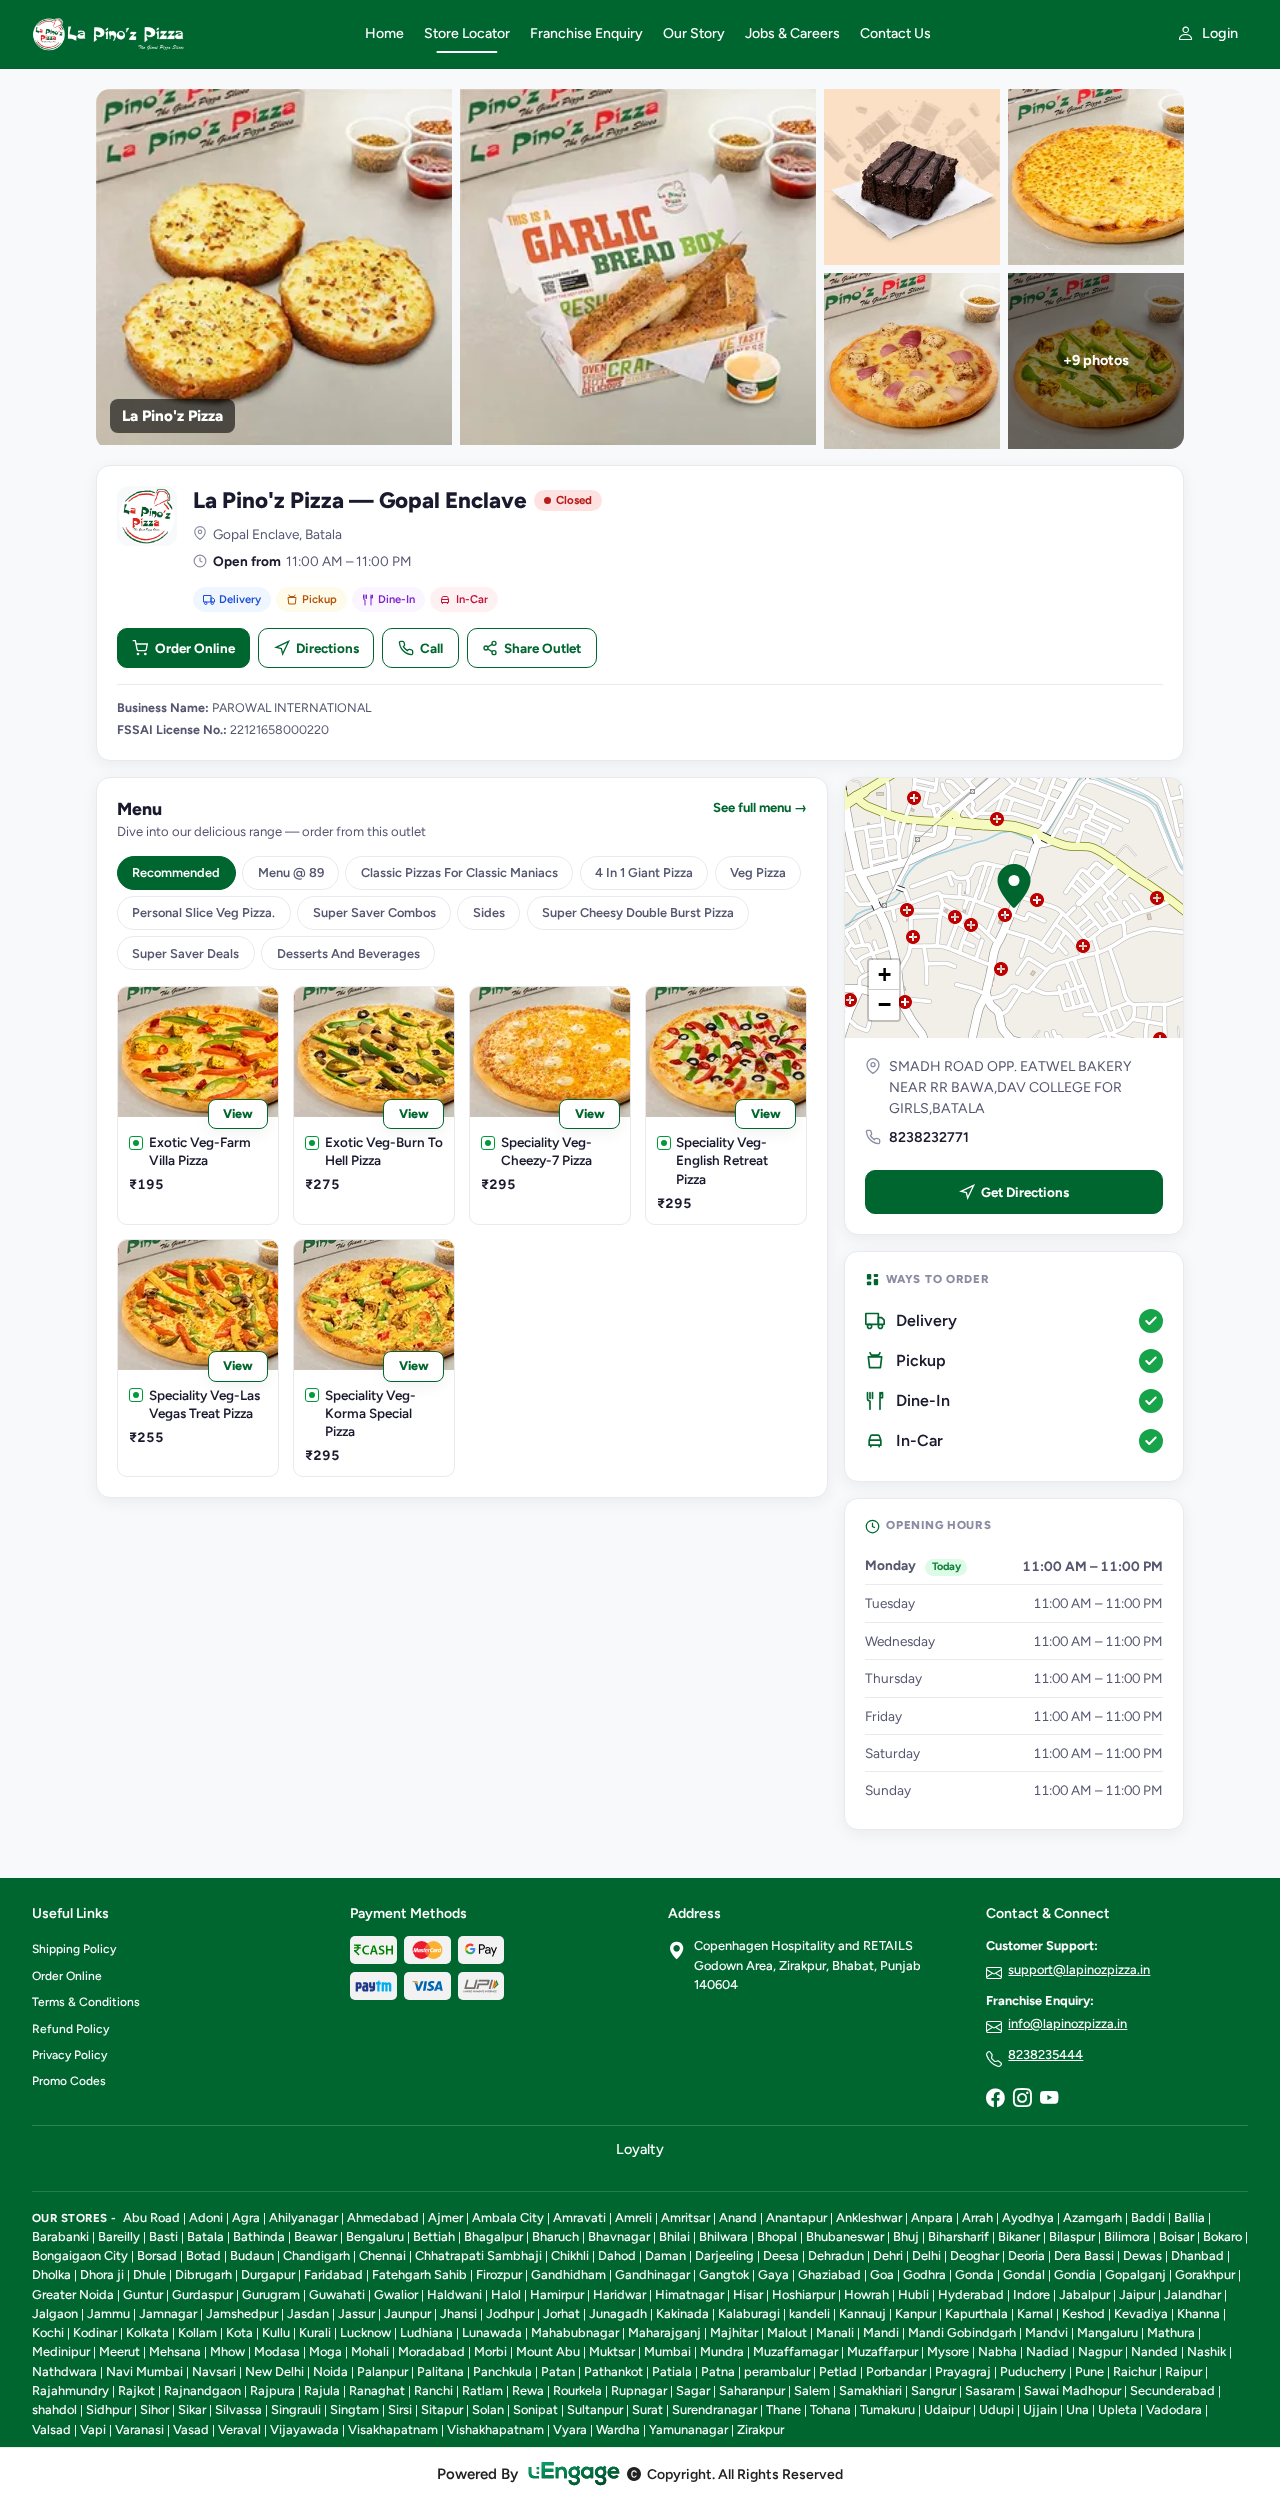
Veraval (239, 2429)
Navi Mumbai (144, 2371)
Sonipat (535, 2409)
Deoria (1026, 2255)
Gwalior (396, 2294)
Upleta (1117, 2409)
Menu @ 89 (291, 872)
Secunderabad (1172, 2390)
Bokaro (1222, 2236)
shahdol (54, 2409)
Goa (882, 2274)
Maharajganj (664, 2332)
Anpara (932, 2217)
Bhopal (777, 2236)
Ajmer (445, 2217)
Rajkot (136, 2390)
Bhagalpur (493, 2236)
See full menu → (760, 807)
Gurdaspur (202, 2294)
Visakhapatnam (393, 2429)
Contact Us (895, 33)
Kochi (48, 2332)
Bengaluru (375, 2236)
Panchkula (502, 2371)
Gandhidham (568, 2274)
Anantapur (796, 2217)
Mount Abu (548, 2351)
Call (431, 648)
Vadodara (1174, 2409)
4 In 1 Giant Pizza (644, 872)
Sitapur (442, 2409)
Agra (246, 2217)
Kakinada (682, 2313)
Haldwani (454, 2294)
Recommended (176, 872)
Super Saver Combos (374, 912)
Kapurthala (976, 2313)
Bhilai (674, 2236)
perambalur (777, 2371)
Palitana (440, 2371)
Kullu (276, 2332)
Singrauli (296, 2409)
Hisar (748, 2294)
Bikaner (1019, 2236)
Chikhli (570, 2255)
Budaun (252, 2255)
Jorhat (561, 2313)
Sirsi (400, 2409)
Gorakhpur (1205, 2274)
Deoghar (974, 2255)
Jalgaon (55, 2313)
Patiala (672, 2371)
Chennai (382, 2255)
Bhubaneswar (845, 2236)
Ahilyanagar (303, 2217)
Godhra (924, 2274)
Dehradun (836, 2255)
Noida (330, 2371)
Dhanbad (1197, 2255)
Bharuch (555, 2236)
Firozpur (499, 2274)
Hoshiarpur (803, 2294)
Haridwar (619, 2294)
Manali (835, 2332)
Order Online (195, 648)
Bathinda (259, 2236)
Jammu (108, 2313)
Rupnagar (639, 2390)
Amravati (579, 2217)
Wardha (618, 2429)
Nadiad (1047, 2351)
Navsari (214, 2371)
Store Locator (467, 33)
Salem (812, 2390)
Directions (327, 648)
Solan (488, 2409)
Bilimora (1127, 2236)
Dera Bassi (1084, 2255)
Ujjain (1040, 2409)
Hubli (913, 2294)
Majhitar (734, 2332)
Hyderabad (971, 2294)
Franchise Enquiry (586, 33)
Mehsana (175, 2351)
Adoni (206, 2217)
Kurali (315, 2332)
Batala (205, 2236)
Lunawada (492, 2332)
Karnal (1035, 2313)
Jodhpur (510, 2313)
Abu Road (151, 2217)
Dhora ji (102, 2274)
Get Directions (1025, 1192)
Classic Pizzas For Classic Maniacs (459, 872)
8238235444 (1045, 2054)
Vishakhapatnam (495, 2429)
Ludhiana (426, 2332)
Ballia (1189, 2217)
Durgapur (268, 2274)
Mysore (948, 2351)
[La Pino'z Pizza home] (186, 34)
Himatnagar (689, 2294)
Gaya (773, 2274)
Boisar (1176, 2236)
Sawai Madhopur (1072, 2390)
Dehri (888, 2255)
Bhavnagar (619, 2236)
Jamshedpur (242, 2313)
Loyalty (640, 2149)
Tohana (830, 2409)
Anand (738, 2217)
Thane (783, 2409)
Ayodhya (1028, 2217)
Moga (325, 2351)
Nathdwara (64, 2371)
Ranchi (433, 2390)
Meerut (119, 2351)
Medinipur (61, 2351)
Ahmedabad (383, 2217)
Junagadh (618, 2313)
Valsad (51, 2429)
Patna (718, 2371)
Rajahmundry (70, 2390)
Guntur (143, 2294)
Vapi (93, 2429)
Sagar (693, 2390)
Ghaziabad (829, 2274)
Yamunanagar (688, 2429)
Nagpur (1100, 2351)
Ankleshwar (869, 2217)
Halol (506, 2294)
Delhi (926, 2255)
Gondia (1075, 2274)
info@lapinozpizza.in (1067, 2023)
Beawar (315, 2236)
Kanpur (915, 2313)
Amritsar (685, 2217)
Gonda (974, 2274)
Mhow (227, 2351)
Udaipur (947, 2409)
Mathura (1171, 2332)
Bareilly (119, 2236)
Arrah (977, 2217)
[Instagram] (1022, 2099)
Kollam (197, 2332)
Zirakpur (760, 2429)
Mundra (722, 2351)
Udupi (996, 2409)
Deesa (781, 2255)
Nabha (997, 2351)
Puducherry (1033, 2371)
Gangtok (724, 2274)
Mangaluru (1107, 2332)
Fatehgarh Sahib (419, 2274)
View (238, 1113)
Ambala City (508, 2217)
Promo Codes (69, 2081)
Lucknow (365, 2332)
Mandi (881, 2332)
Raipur (1183, 2371)
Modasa (277, 2351)
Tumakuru (887, 2409)
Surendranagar (714, 2409)
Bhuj (906, 2236)
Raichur (1134, 2371)
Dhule (149, 2274)
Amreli (633, 2217)
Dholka (51, 2274)
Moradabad (431, 2351)
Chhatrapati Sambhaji (478, 2255)
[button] (1014, 886)
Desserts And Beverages (348, 953)
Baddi (1148, 2217)
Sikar (192, 2409)
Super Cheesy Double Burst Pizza (638, 912)
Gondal (1024, 2274)
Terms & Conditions (86, 2002)
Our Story (694, 33)
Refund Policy (70, 2029)
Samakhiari (870, 2390)
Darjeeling (724, 2255)
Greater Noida (73, 2294)
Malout (787, 2332)
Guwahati (337, 2294)
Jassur (356, 2313)
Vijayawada (304, 2429)
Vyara (570, 2429)
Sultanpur (595, 2409)
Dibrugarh (203, 2274)
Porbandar (896, 2371)
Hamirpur (557, 2294)
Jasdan (308, 2313)
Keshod (1083, 2313)
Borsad (157, 2255)
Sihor (154, 2409)
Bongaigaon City (80, 2255)
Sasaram (990, 2390)
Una (1077, 2409)
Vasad (191, 2429)
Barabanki (60, 2236)
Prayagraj (963, 2371)
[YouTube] (1049, 2099)
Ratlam (482, 2390)
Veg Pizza (758, 872)
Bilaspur (1072, 2236)
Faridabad (333, 2274)
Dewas (1142, 2255)
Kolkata (147, 2332)
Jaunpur (407, 2313)
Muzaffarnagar (795, 2351)
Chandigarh (316, 2255)
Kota (239, 2332)
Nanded (1154, 2351)
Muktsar (612, 2351)
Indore (1031, 2294)
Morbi (490, 2351)
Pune (1089, 2371)
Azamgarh (1092, 2217)
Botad (203, 2255)
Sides (489, 912)
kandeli (809, 2313)
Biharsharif (958, 2236)
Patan (558, 2371)
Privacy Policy (69, 2055)
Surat (647, 2409)
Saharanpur (752, 2390)
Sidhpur (108, 2409)
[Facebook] (995, 2099)
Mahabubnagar (575, 2332)
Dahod (617, 2255)
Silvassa (238, 2409)
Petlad (838, 2371)
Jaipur (1137, 2294)
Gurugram (271, 2294)
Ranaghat (377, 2390)
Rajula (322, 2390)
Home (384, 33)
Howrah (866, 2294)
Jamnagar (168, 2313)
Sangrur (933, 2390)
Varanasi (139, 2429)
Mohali (370, 2351)
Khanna (1198, 2313)
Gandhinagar (652, 2274)
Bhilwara (723, 2236)
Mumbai (667, 2351)
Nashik (1206, 2351)
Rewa (528, 2390)
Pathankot (613, 2371)
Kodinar (95, 2332)
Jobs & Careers (792, 33)
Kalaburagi (749, 2313)
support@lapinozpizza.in (1079, 1969)
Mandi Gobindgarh (962, 2332)
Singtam (354, 2409)
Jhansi (458, 2313)
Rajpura (272, 2390)
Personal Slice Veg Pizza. (203, 912)
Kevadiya (1141, 2313)
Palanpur (382, 2371)
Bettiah (434, 2236)
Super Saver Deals (185, 953)
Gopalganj (1135, 2274)
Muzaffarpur (882, 2351)
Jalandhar (1192, 2294)
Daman (665, 2255)
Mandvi (1046, 2332)
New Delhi (274, 2371)
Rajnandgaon (202, 2390)
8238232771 (929, 1137)
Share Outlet (542, 648)
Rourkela (577, 2390)
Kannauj (862, 2313)
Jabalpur (1084, 2294)
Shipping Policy (74, 1949)
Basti (163, 2236)
